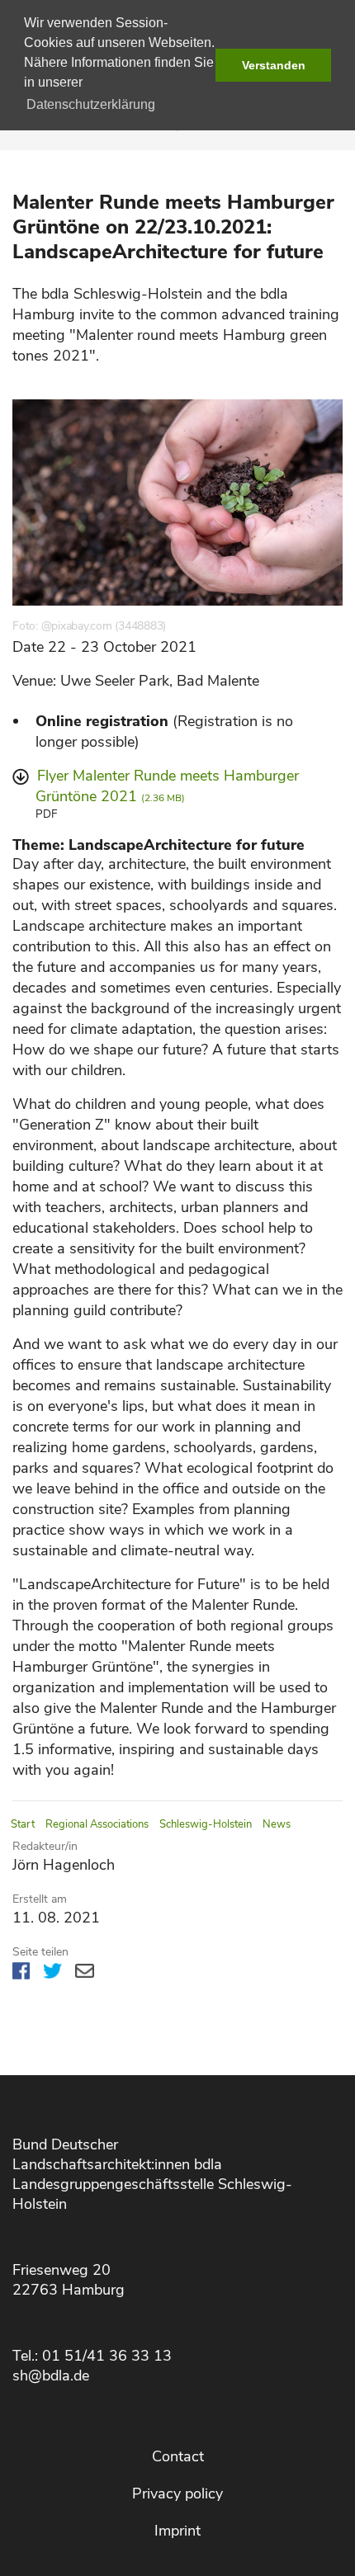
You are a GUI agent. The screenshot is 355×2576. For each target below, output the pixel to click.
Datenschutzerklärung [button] (91, 104)
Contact (178, 2456)
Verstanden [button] (274, 65)
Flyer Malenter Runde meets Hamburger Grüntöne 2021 (167, 786)
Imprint (177, 2531)
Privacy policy (177, 2493)
